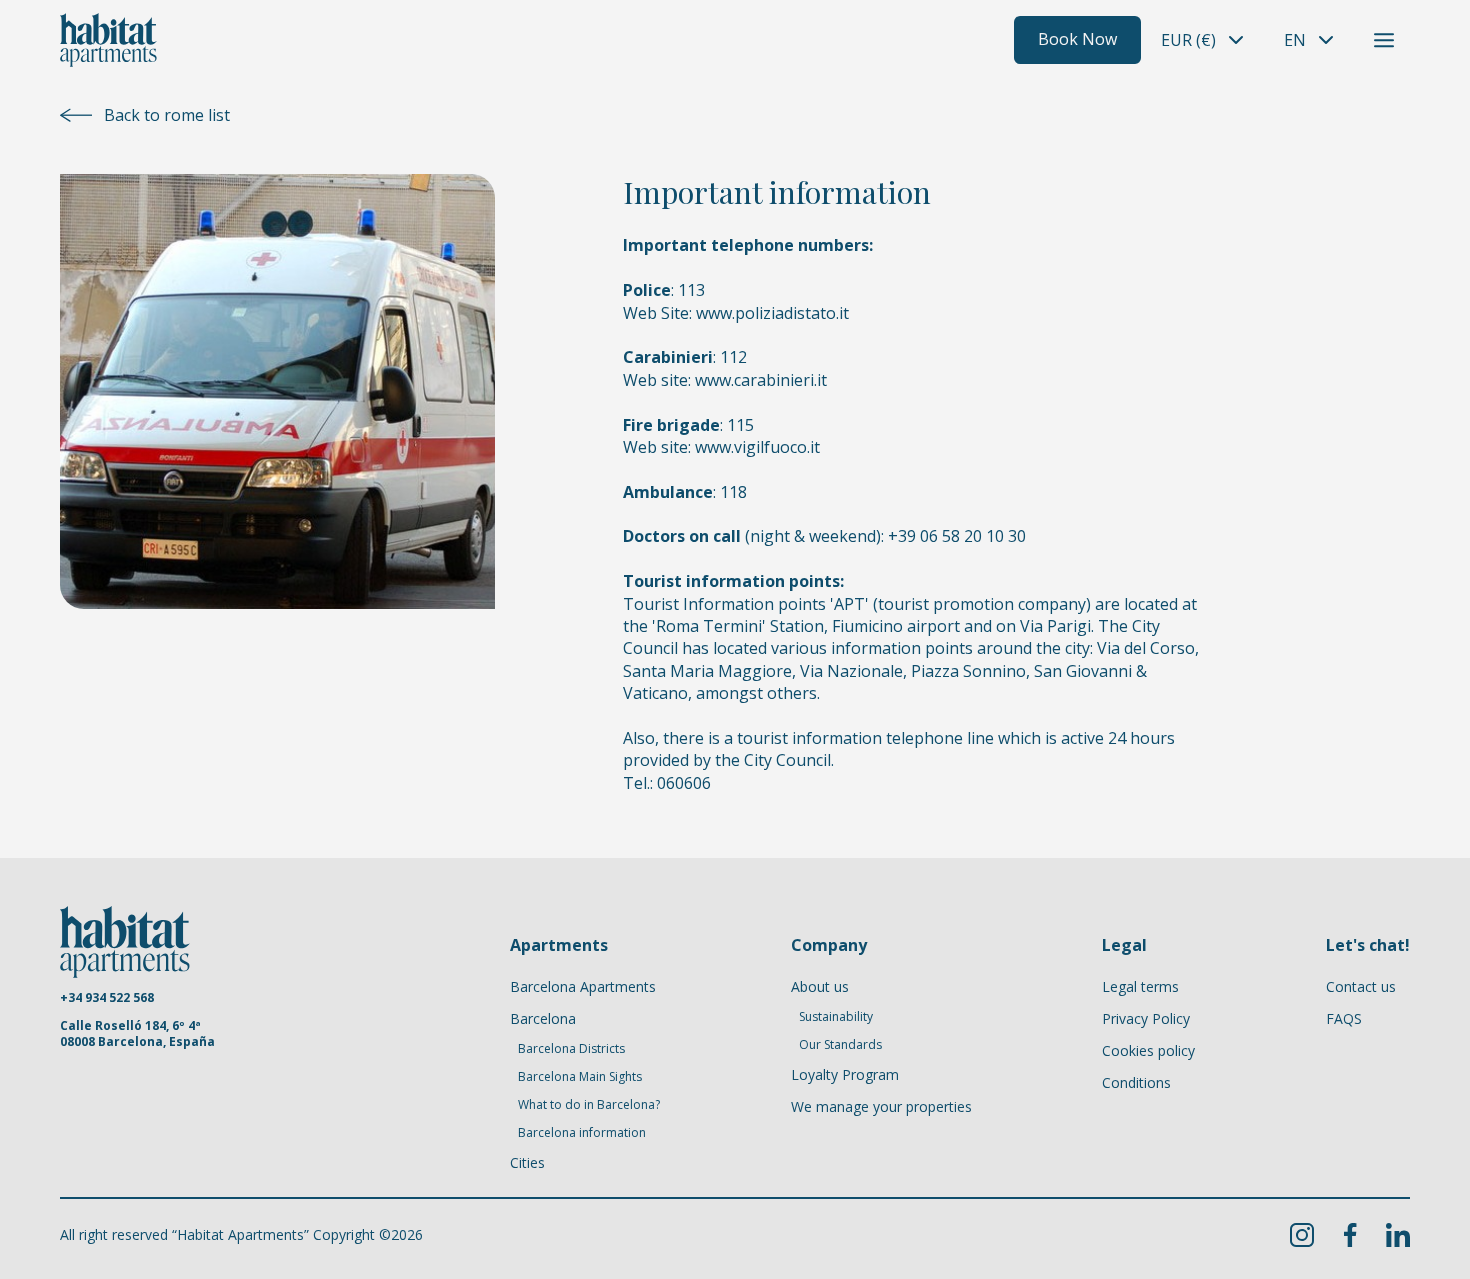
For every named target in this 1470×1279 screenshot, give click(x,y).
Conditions (1136, 1082)
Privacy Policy (1146, 1018)
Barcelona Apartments (583, 986)
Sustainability (836, 1017)
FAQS (1344, 1018)
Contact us (1361, 986)
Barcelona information (582, 1133)
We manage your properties (881, 1106)
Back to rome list (167, 115)
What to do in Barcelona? (589, 1105)
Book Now (1077, 39)
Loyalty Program (845, 1074)
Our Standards (840, 1045)
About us (820, 986)
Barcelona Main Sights (580, 1077)
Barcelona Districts (571, 1049)
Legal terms (1140, 986)
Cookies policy (1148, 1050)
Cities (527, 1162)
